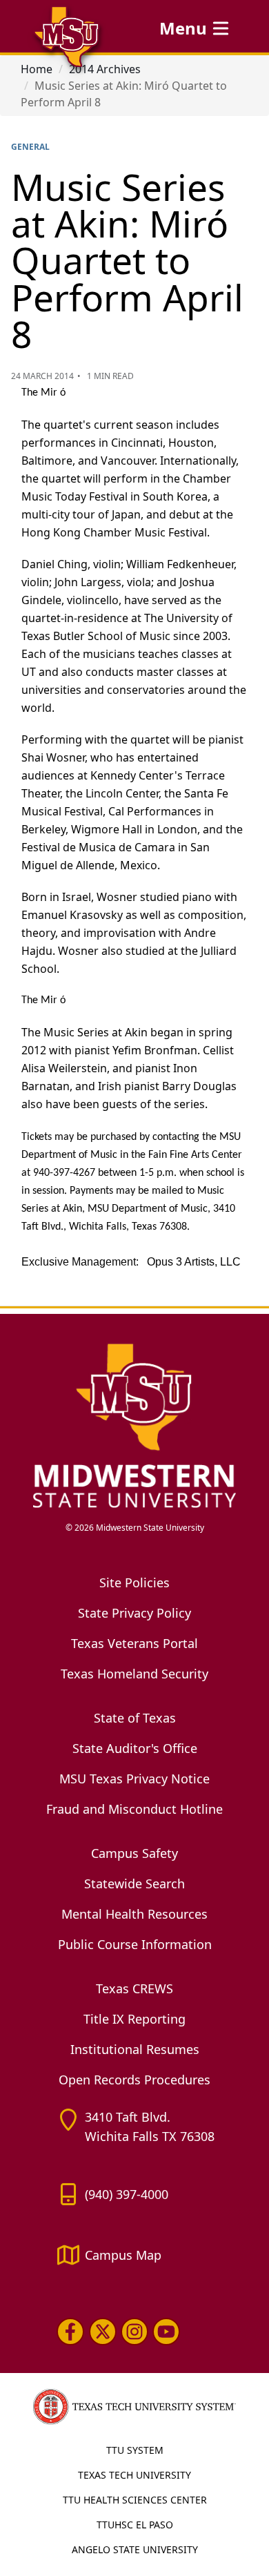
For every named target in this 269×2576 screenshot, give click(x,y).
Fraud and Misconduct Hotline (134, 1809)
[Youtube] (166, 2332)
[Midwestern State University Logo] (134, 1425)
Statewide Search (134, 1883)
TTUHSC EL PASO (135, 2525)
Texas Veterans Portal (134, 1643)
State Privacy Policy (134, 1613)
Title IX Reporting (134, 2019)
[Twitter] (102, 2332)
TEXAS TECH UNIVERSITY (134, 2475)
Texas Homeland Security (134, 1674)
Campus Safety (134, 1853)
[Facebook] (70, 2332)
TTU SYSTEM (135, 2450)
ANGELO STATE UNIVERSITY (135, 2549)
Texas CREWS (134, 1988)
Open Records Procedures (134, 2080)
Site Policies (134, 1582)
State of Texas (135, 1718)
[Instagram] (134, 2332)
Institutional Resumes (135, 2049)
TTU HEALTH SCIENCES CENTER (135, 2500)
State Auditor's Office (135, 1748)
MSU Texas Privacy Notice (134, 1779)
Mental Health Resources (134, 1914)
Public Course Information (135, 1944)
